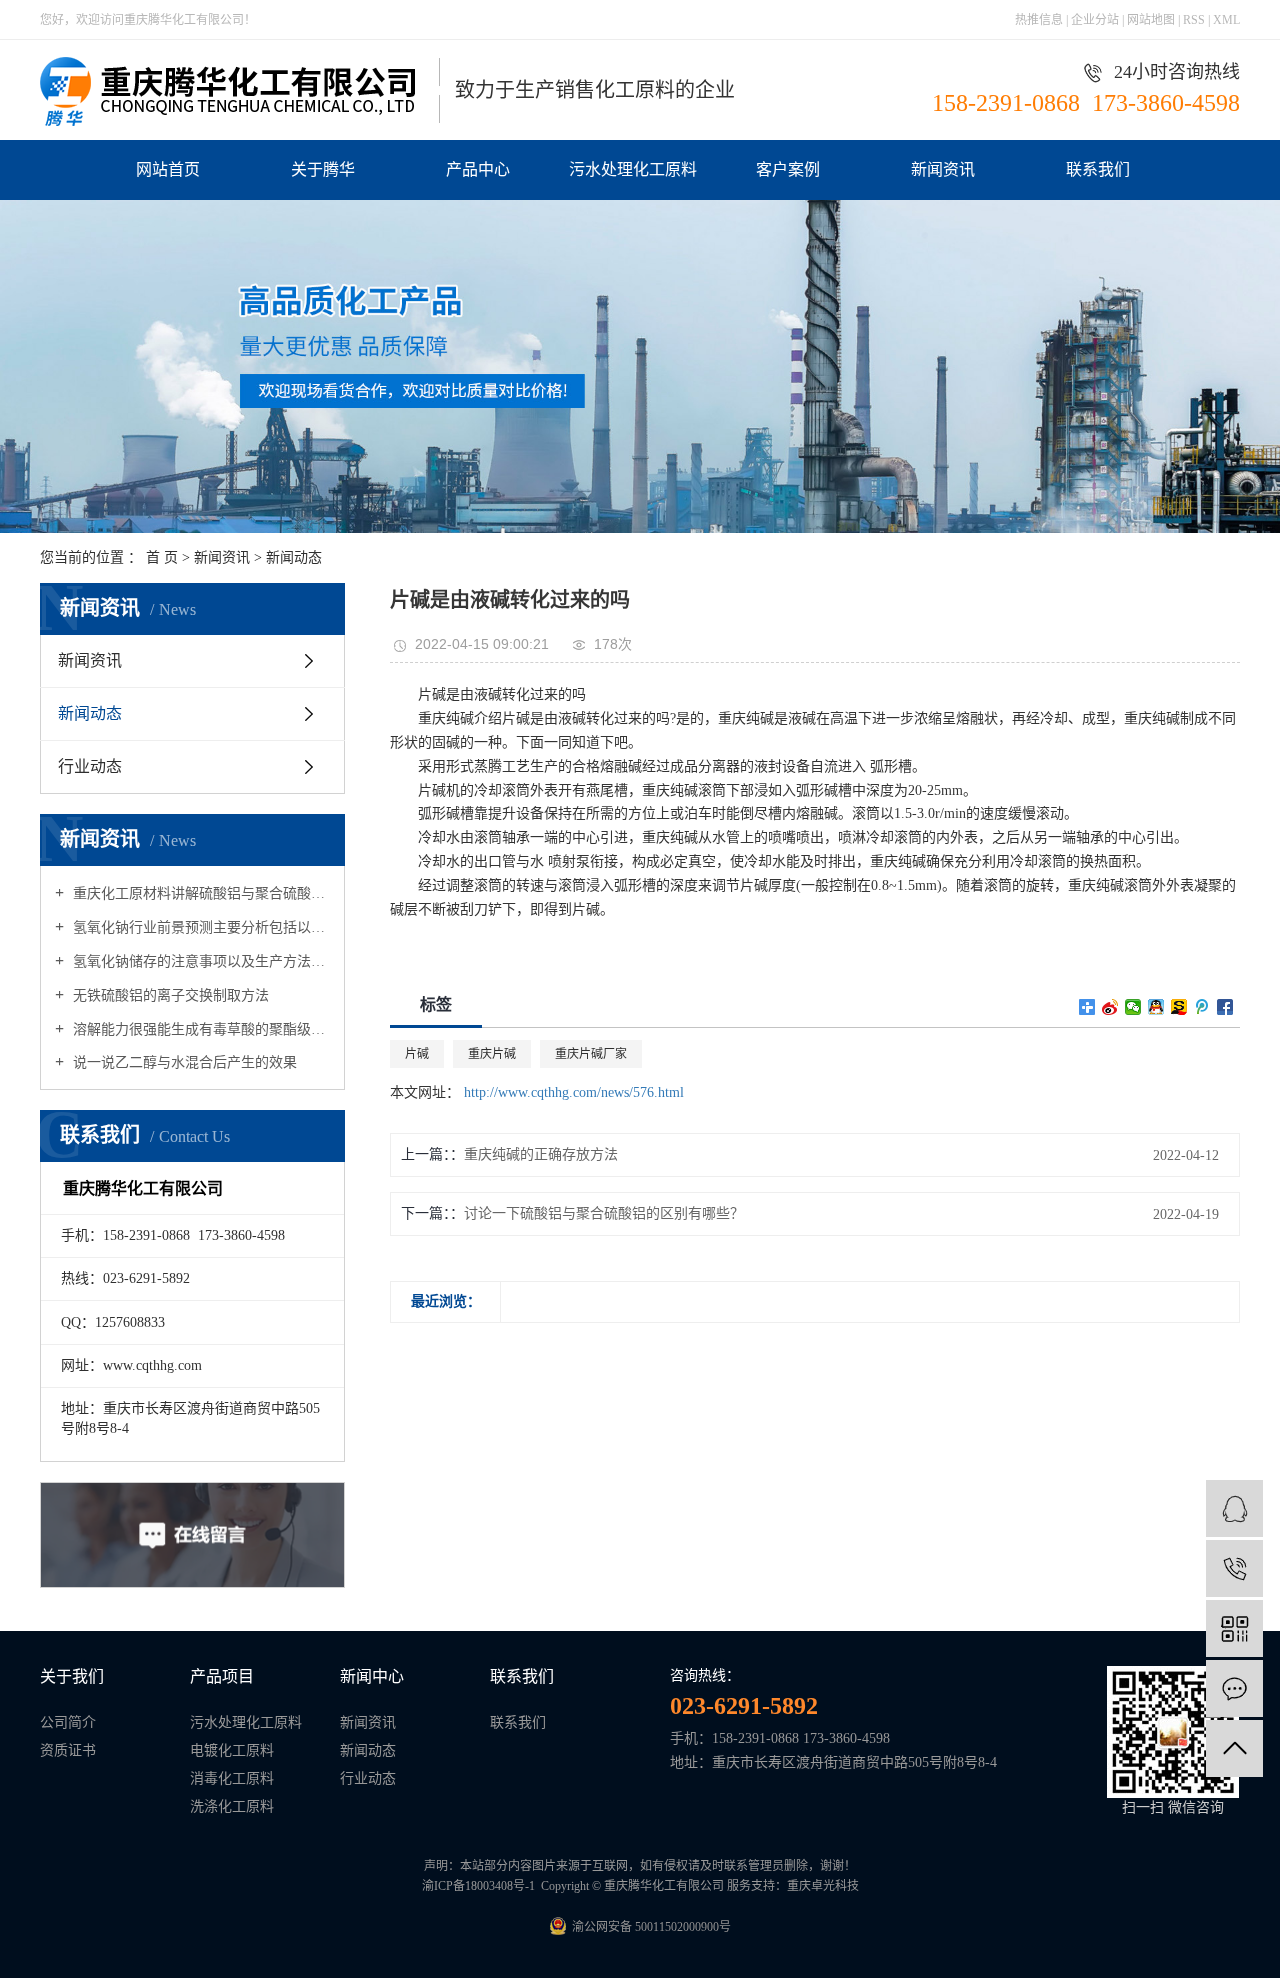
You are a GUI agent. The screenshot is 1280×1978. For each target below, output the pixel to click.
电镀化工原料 (232, 1750)
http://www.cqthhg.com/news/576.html (574, 1092)
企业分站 (1095, 20)
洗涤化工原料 (232, 1806)
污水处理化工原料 (633, 169)
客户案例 (788, 169)
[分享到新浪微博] (1110, 1007)
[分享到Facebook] (1225, 1007)
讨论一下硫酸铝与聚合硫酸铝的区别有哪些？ (604, 1213)
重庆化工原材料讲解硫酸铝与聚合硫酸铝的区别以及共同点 (199, 893)
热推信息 (1039, 20)
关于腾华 (323, 169)
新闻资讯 (943, 169)
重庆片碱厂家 (591, 1054)
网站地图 (1152, 20)
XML (1226, 20)
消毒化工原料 (232, 1778)
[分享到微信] (1133, 1007)
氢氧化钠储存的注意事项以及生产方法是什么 (199, 961)
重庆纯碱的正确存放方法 (541, 1154)
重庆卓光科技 (823, 1886)
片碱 (417, 1054)
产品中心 (478, 169)
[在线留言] (1234, 1688)
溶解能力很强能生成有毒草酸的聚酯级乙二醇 (199, 1029)
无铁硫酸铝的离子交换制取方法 (169, 995)
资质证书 (68, 1750)
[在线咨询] (1234, 1508)
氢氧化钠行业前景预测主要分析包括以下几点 (199, 927)
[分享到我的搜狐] (1179, 1007)
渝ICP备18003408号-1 (478, 1886)
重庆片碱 (492, 1054)
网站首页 (168, 169)
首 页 (162, 557)
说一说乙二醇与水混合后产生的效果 (183, 1062)
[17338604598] (1234, 1568)
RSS (1194, 20)
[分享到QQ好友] (1156, 1007)
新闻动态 (294, 557)
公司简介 (68, 1722)
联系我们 (1098, 169)
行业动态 (90, 766)
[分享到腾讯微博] (1202, 1007)
